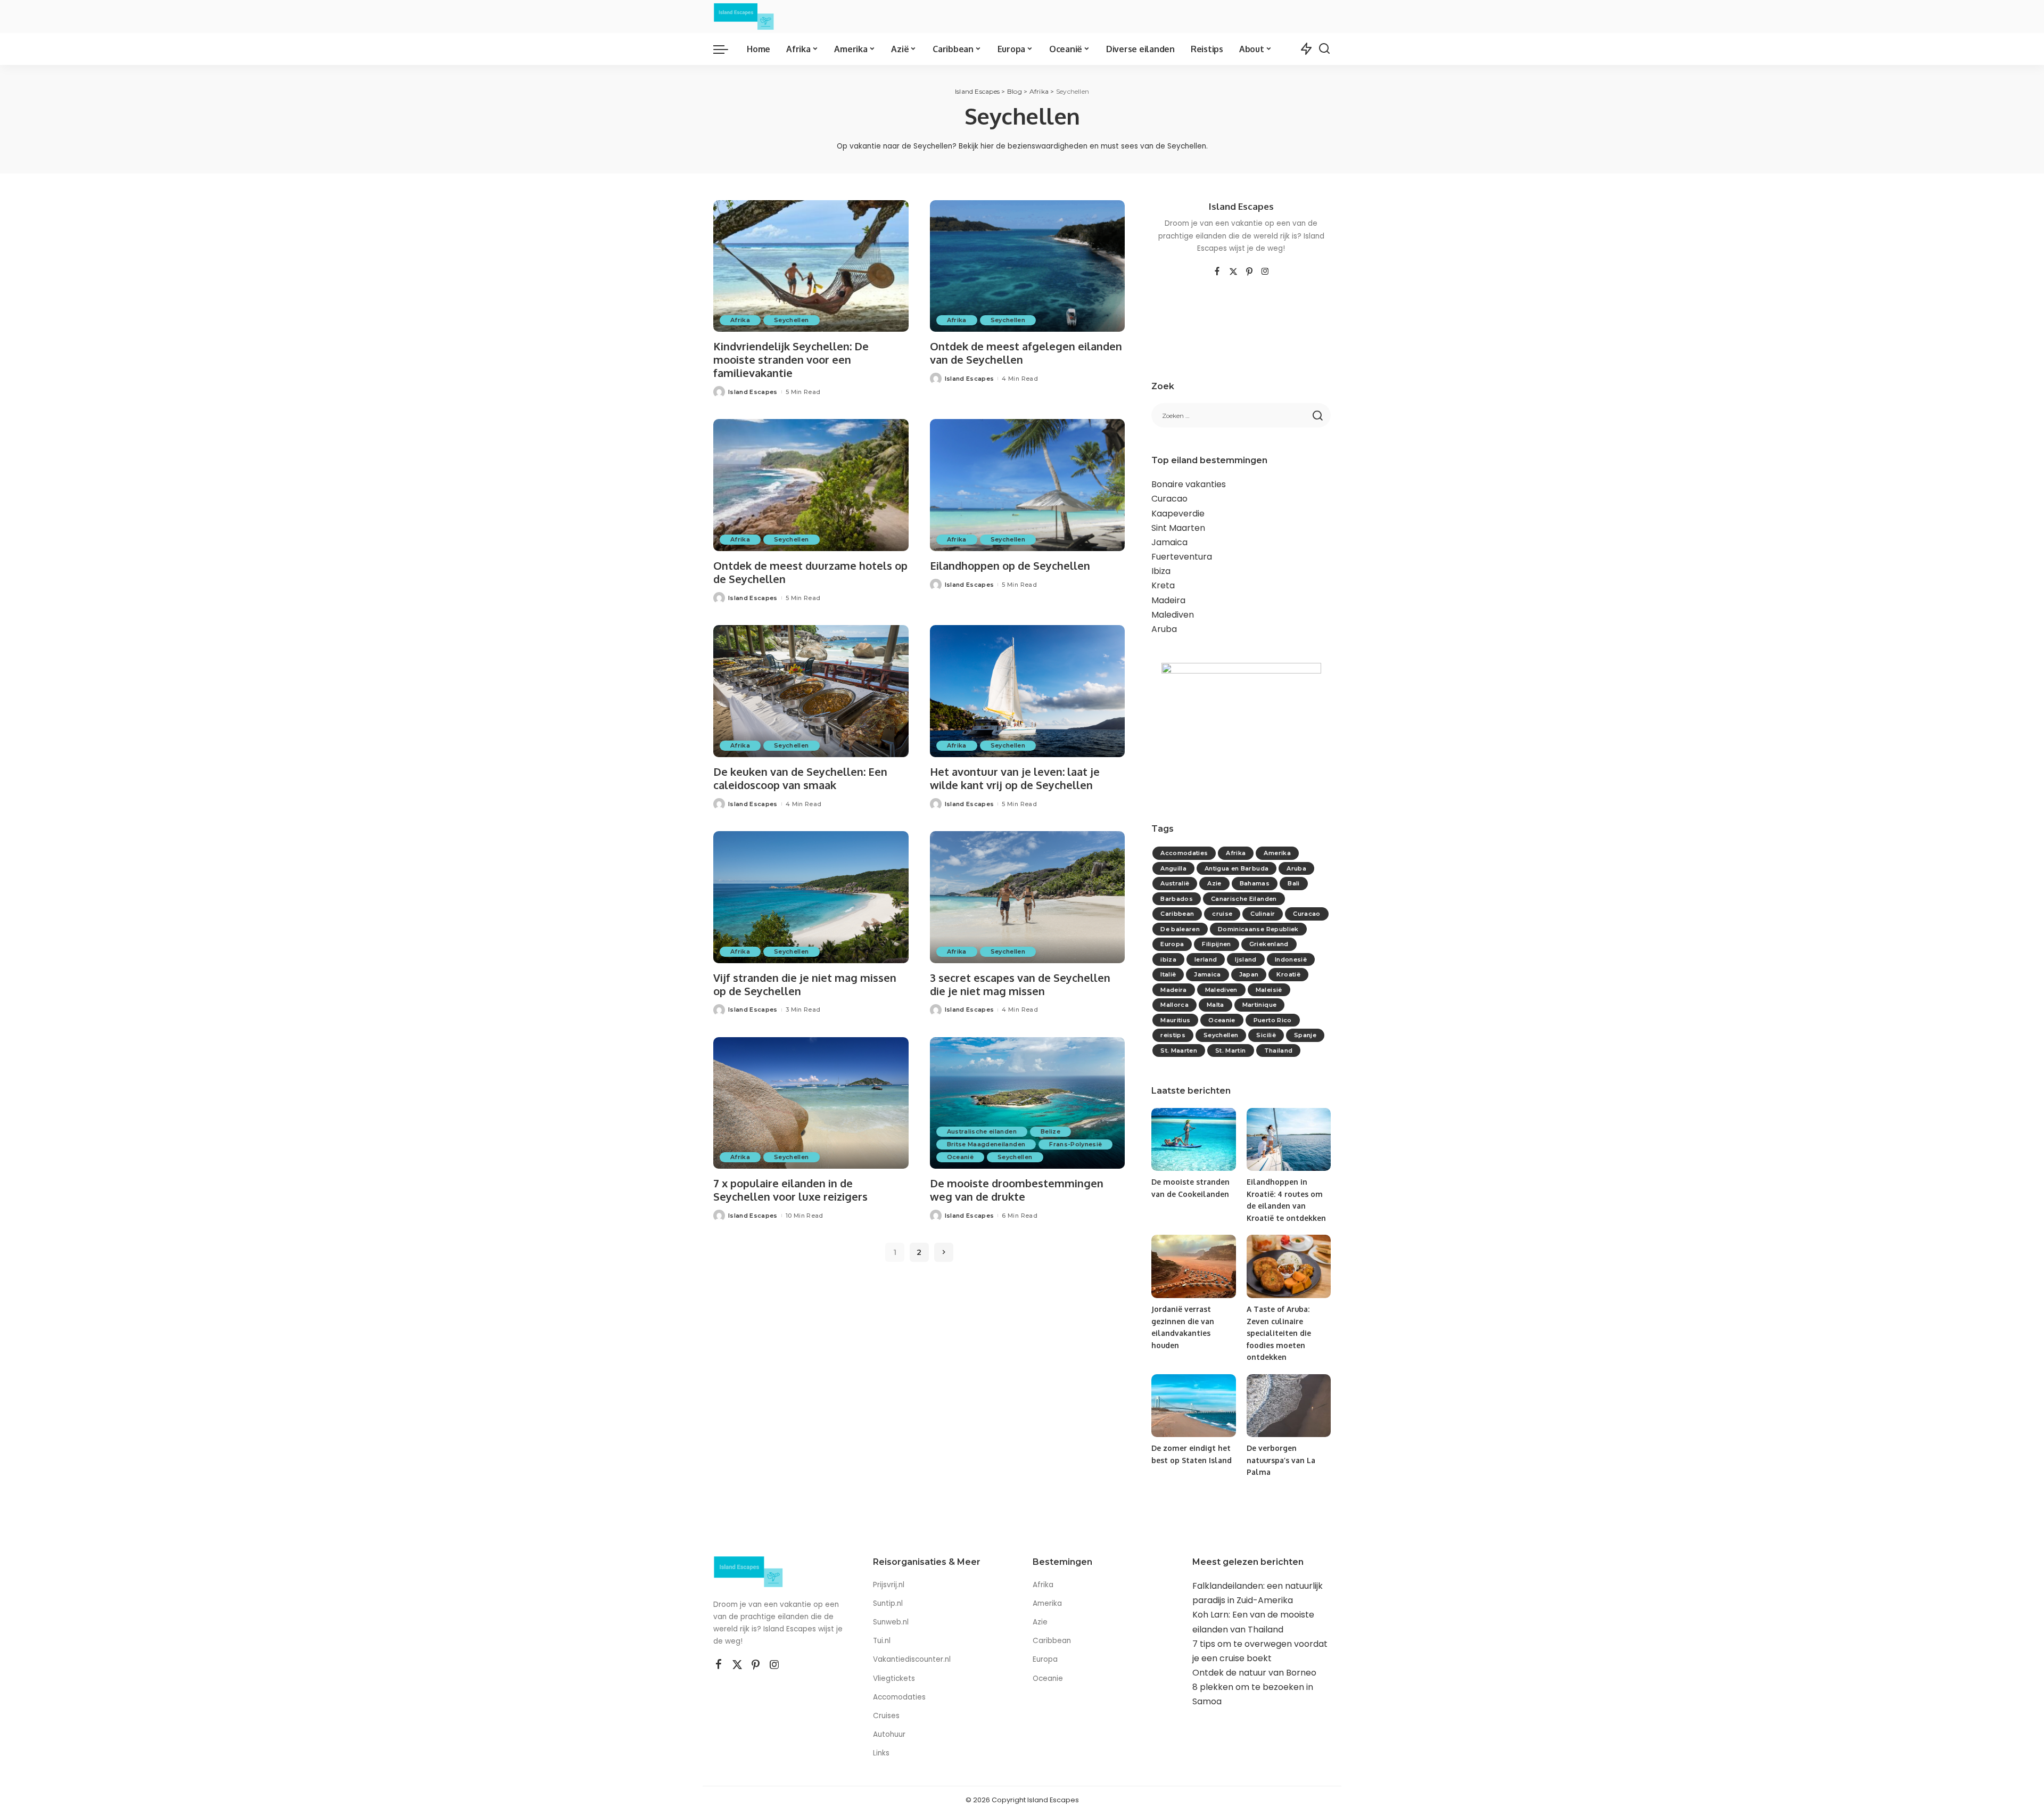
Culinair (1263, 914)
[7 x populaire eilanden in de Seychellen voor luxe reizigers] (811, 1103)
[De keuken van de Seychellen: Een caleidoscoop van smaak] (811, 691)
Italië (1168, 974)
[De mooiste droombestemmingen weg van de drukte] (1028, 1103)
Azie (1214, 883)
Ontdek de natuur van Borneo (1254, 1673)
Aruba (1164, 629)
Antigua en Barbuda (1237, 868)
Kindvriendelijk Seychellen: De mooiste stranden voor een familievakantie (791, 359)
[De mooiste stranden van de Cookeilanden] (1193, 1140)
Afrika (740, 320)
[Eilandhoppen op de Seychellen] (1028, 485)
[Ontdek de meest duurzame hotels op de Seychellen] (811, 485)
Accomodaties (1184, 853)
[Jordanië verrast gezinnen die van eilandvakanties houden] (1193, 1266)
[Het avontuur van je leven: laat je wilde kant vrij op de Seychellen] (1028, 691)
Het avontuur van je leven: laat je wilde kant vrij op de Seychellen (1015, 778)
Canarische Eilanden (1244, 899)
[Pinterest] (1249, 272)
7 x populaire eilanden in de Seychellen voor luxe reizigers (790, 1190)
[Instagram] (1265, 272)
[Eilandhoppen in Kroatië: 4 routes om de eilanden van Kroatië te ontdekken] (1289, 1140)
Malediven (1173, 615)
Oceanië (960, 1157)
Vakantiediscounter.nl (912, 1659)
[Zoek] (1324, 49)
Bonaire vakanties (1189, 484)
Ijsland (1246, 959)
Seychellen (791, 320)
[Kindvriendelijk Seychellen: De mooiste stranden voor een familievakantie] (811, 266)
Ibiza (1161, 571)
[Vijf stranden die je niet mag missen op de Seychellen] (811, 897)
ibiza (1168, 959)
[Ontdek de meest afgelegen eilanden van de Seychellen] (1028, 266)
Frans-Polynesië (1075, 1144)
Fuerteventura (1182, 557)
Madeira (1168, 600)
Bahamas (1255, 883)
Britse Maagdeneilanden (986, 1144)
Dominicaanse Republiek (1258, 929)
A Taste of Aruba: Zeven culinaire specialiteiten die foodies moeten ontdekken (1279, 1333)
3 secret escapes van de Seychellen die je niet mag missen (1020, 984)
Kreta (1163, 585)
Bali (1293, 883)
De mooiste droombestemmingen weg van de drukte (1017, 1190)
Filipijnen (1216, 944)
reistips (1173, 1035)
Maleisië (1269, 990)
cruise (1222, 914)
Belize (1050, 1131)
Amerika (1277, 853)
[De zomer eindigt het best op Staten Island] (1193, 1406)
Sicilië (1266, 1035)
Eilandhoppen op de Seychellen (1010, 565)
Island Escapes (753, 392)
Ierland (1206, 959)
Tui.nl (882, 1641)
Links (881, 1753)
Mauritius (1175, 1020)
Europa (1172, 944)
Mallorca (1175, 1005)
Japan (1249, 974)
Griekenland (1269, 944)
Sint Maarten (1178, 528)
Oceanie (1222, 1020)
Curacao (1169, 499)
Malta (1215, 1005)
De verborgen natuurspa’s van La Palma (1281, 1460)
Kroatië (1288, 974)
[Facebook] (1217, 272)
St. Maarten (1179, 1050)
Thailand (1279, 1050)
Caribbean (1177, 914)
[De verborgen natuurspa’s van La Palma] (1289, 1406)
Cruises (886, 1716)
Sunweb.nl (891, 1622)
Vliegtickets (895, 1678)
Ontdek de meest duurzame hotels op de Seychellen (810, 572)
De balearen (1180, 929)
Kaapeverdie (1178, 514)
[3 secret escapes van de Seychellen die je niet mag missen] (1028, 897)
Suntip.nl (888, 1603)
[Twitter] (1233, 272)
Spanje (1305, 1035)
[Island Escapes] (744, 17)
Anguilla (1173, 868)
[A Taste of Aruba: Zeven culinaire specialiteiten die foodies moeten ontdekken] (1289, 1266)
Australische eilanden (982, 1131)
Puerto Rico (1273, 1020)
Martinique (1259, 1005)
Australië (1175, 883)
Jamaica (1169, 542)
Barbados (1177, 899)
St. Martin (1230, 1050)
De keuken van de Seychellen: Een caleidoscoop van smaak (800, 778)
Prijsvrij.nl (889, 1585)
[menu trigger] (726, 49)
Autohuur (889, 1734)
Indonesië (1291, 959)
